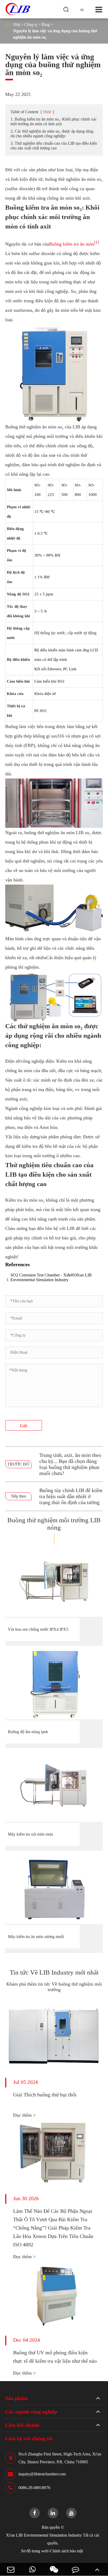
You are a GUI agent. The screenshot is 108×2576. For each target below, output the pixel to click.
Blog (45, 25)
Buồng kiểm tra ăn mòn (72, 244)
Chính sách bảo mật (66, 2551)
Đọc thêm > (24, 2115)
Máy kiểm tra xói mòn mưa (30, 1834)
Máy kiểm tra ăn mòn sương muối (36, 1937)
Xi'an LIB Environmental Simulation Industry (44, 2535)
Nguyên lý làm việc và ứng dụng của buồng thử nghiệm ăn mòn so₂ (55, 34)
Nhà (17, 25)
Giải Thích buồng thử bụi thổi (45, 2095)
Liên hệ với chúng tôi (29, 2438)
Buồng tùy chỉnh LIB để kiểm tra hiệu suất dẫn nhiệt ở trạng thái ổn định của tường (71, 1496)
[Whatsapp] (32, 2569)
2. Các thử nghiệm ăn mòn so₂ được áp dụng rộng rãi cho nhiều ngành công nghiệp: (52, 134)
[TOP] (97, 2569)
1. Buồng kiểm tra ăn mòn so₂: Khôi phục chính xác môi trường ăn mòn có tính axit (54, 121)
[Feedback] (75, 2569)
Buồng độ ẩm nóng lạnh (28, 1732)
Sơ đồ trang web (35, 2551)
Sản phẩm (17, 2398)
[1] (96, 242)
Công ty (31, 25)
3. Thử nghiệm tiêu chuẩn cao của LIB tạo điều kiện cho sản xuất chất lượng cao (54, 146)
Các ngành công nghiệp (31, 2412)
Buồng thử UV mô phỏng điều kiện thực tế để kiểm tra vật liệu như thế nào (55, 2357)
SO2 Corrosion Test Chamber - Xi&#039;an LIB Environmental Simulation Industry (51, 1277)
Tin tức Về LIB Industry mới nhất (54, 1972)
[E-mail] (11, 2569)
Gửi (24, 1426)
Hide (47, 112)
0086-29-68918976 (34, 2488)
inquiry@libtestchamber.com (42, 2474)
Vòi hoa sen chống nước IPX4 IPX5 (38, 1629)
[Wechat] (54, 2569)
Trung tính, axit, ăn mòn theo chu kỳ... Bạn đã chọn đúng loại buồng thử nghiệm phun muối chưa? (70, 1464)
